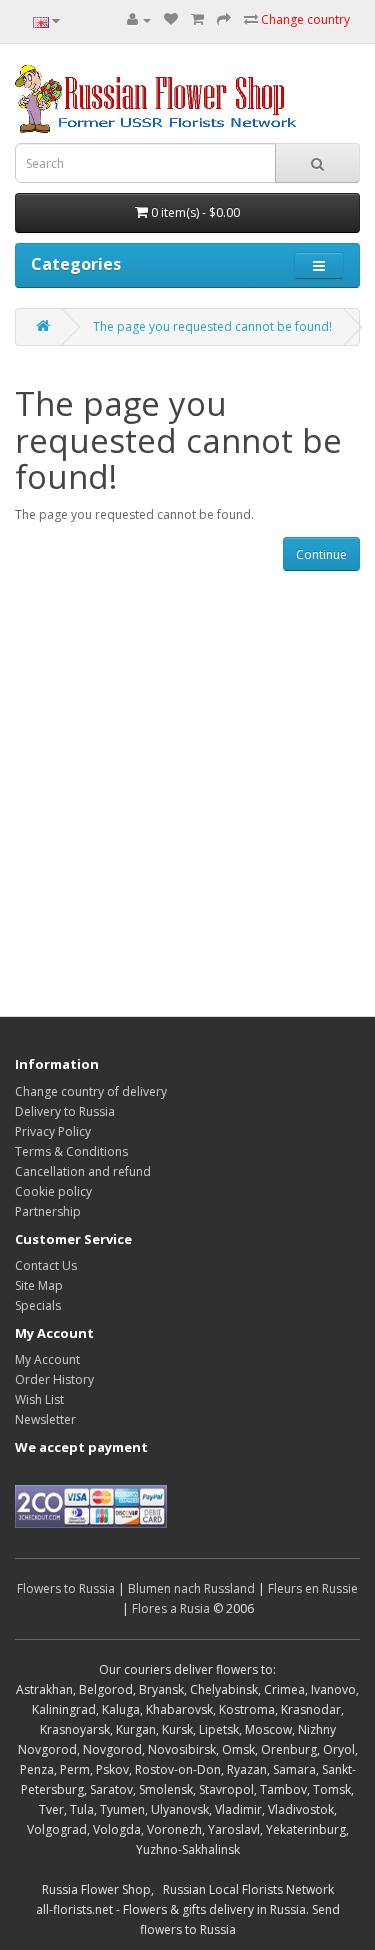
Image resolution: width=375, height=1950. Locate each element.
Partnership (48, 1211)
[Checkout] (224, 19)
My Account (47, 1359)
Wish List (39, 1399)
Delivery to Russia (65, 1111)
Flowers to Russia (66, 1588)
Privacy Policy (53, 1131)
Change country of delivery (91, 1091)
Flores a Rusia (171, 1608)
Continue (321, 554)
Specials (38, 1305)
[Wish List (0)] (171, 19)
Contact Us (46, 1265)
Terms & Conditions (71, 1151)
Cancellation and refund (83, 1171)
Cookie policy (53, 1191)
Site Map (39, 1285)
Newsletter (45, 1419)
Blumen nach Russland (191, 1588)
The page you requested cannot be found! (212, 326)
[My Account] (139, 19)
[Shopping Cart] (197, 19)
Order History (54, 1379)
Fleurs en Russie (313, 1588)
